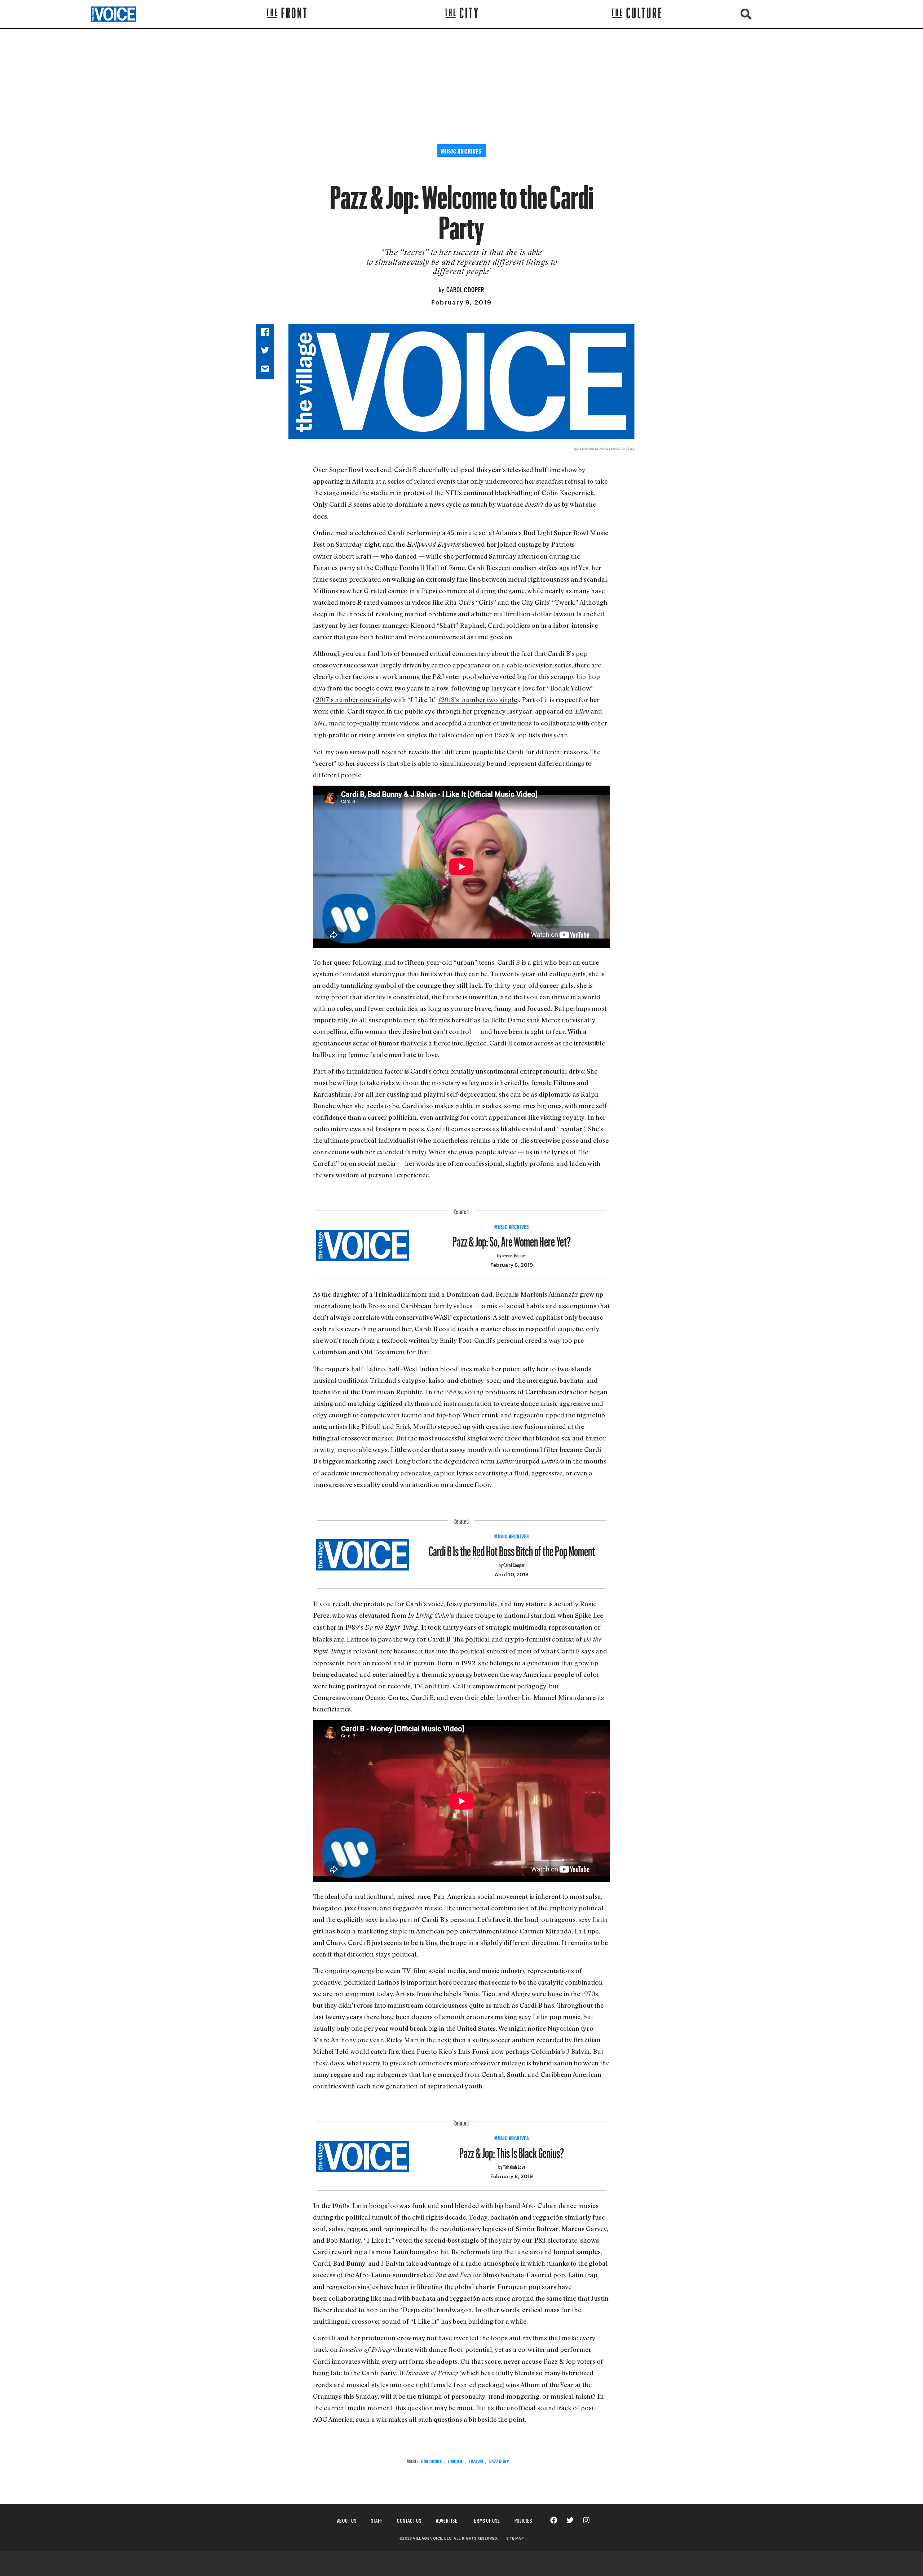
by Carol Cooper (512, 1564)
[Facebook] (554, 2520)
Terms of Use (486, 2520)
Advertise (447, 2520)
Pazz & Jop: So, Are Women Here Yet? (512, 1239)
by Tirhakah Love (512, 2166)
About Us (347, 2520)
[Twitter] (570, 2520)
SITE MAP (515, 2538)
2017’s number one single (353, 699)
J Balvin (476, 2460)
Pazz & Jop (499, 2460)
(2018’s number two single (478, 699)
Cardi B (455, 2460)
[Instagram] (586, 2520)
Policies (523, 2520)
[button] (746, 14)
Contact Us (409, 2520)
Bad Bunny (431, 2460)
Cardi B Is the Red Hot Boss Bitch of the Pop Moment (512, 1548)
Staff (377, 2520)
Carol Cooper (465, 289)
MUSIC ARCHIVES (512, 1226)
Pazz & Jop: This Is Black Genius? (512, 2150)
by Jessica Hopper (512, 1255)
